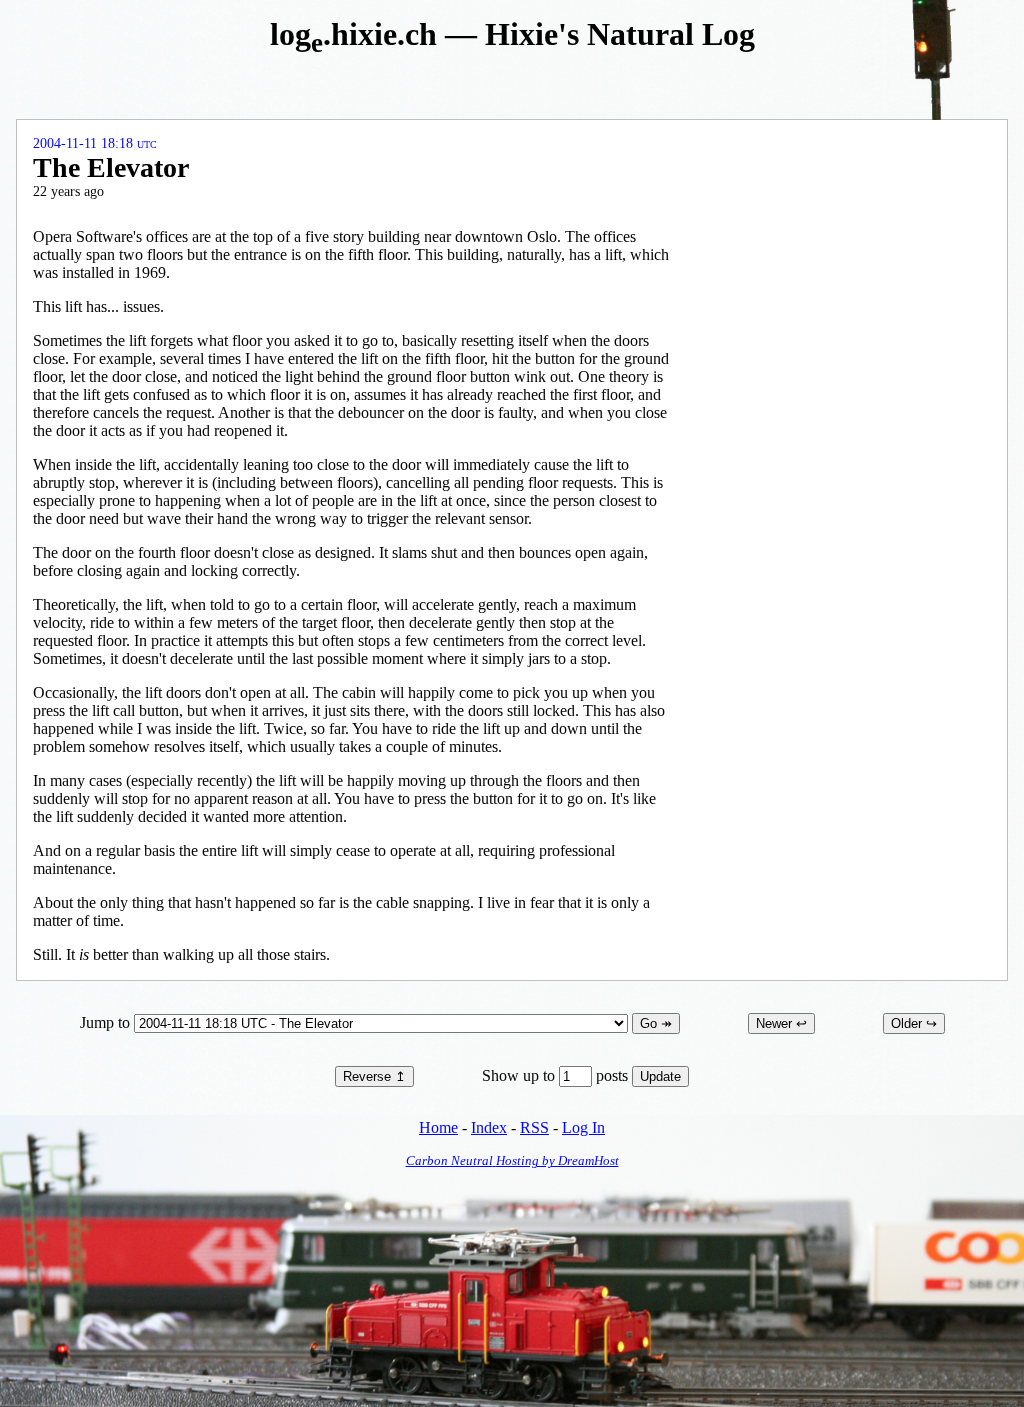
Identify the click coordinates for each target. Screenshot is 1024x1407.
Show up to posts (557, 1075)
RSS (534, 1127)
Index (489, 1127)
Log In (583, 1127)
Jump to (107, 1022)
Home (438, 1127)
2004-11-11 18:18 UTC (95, 143)
